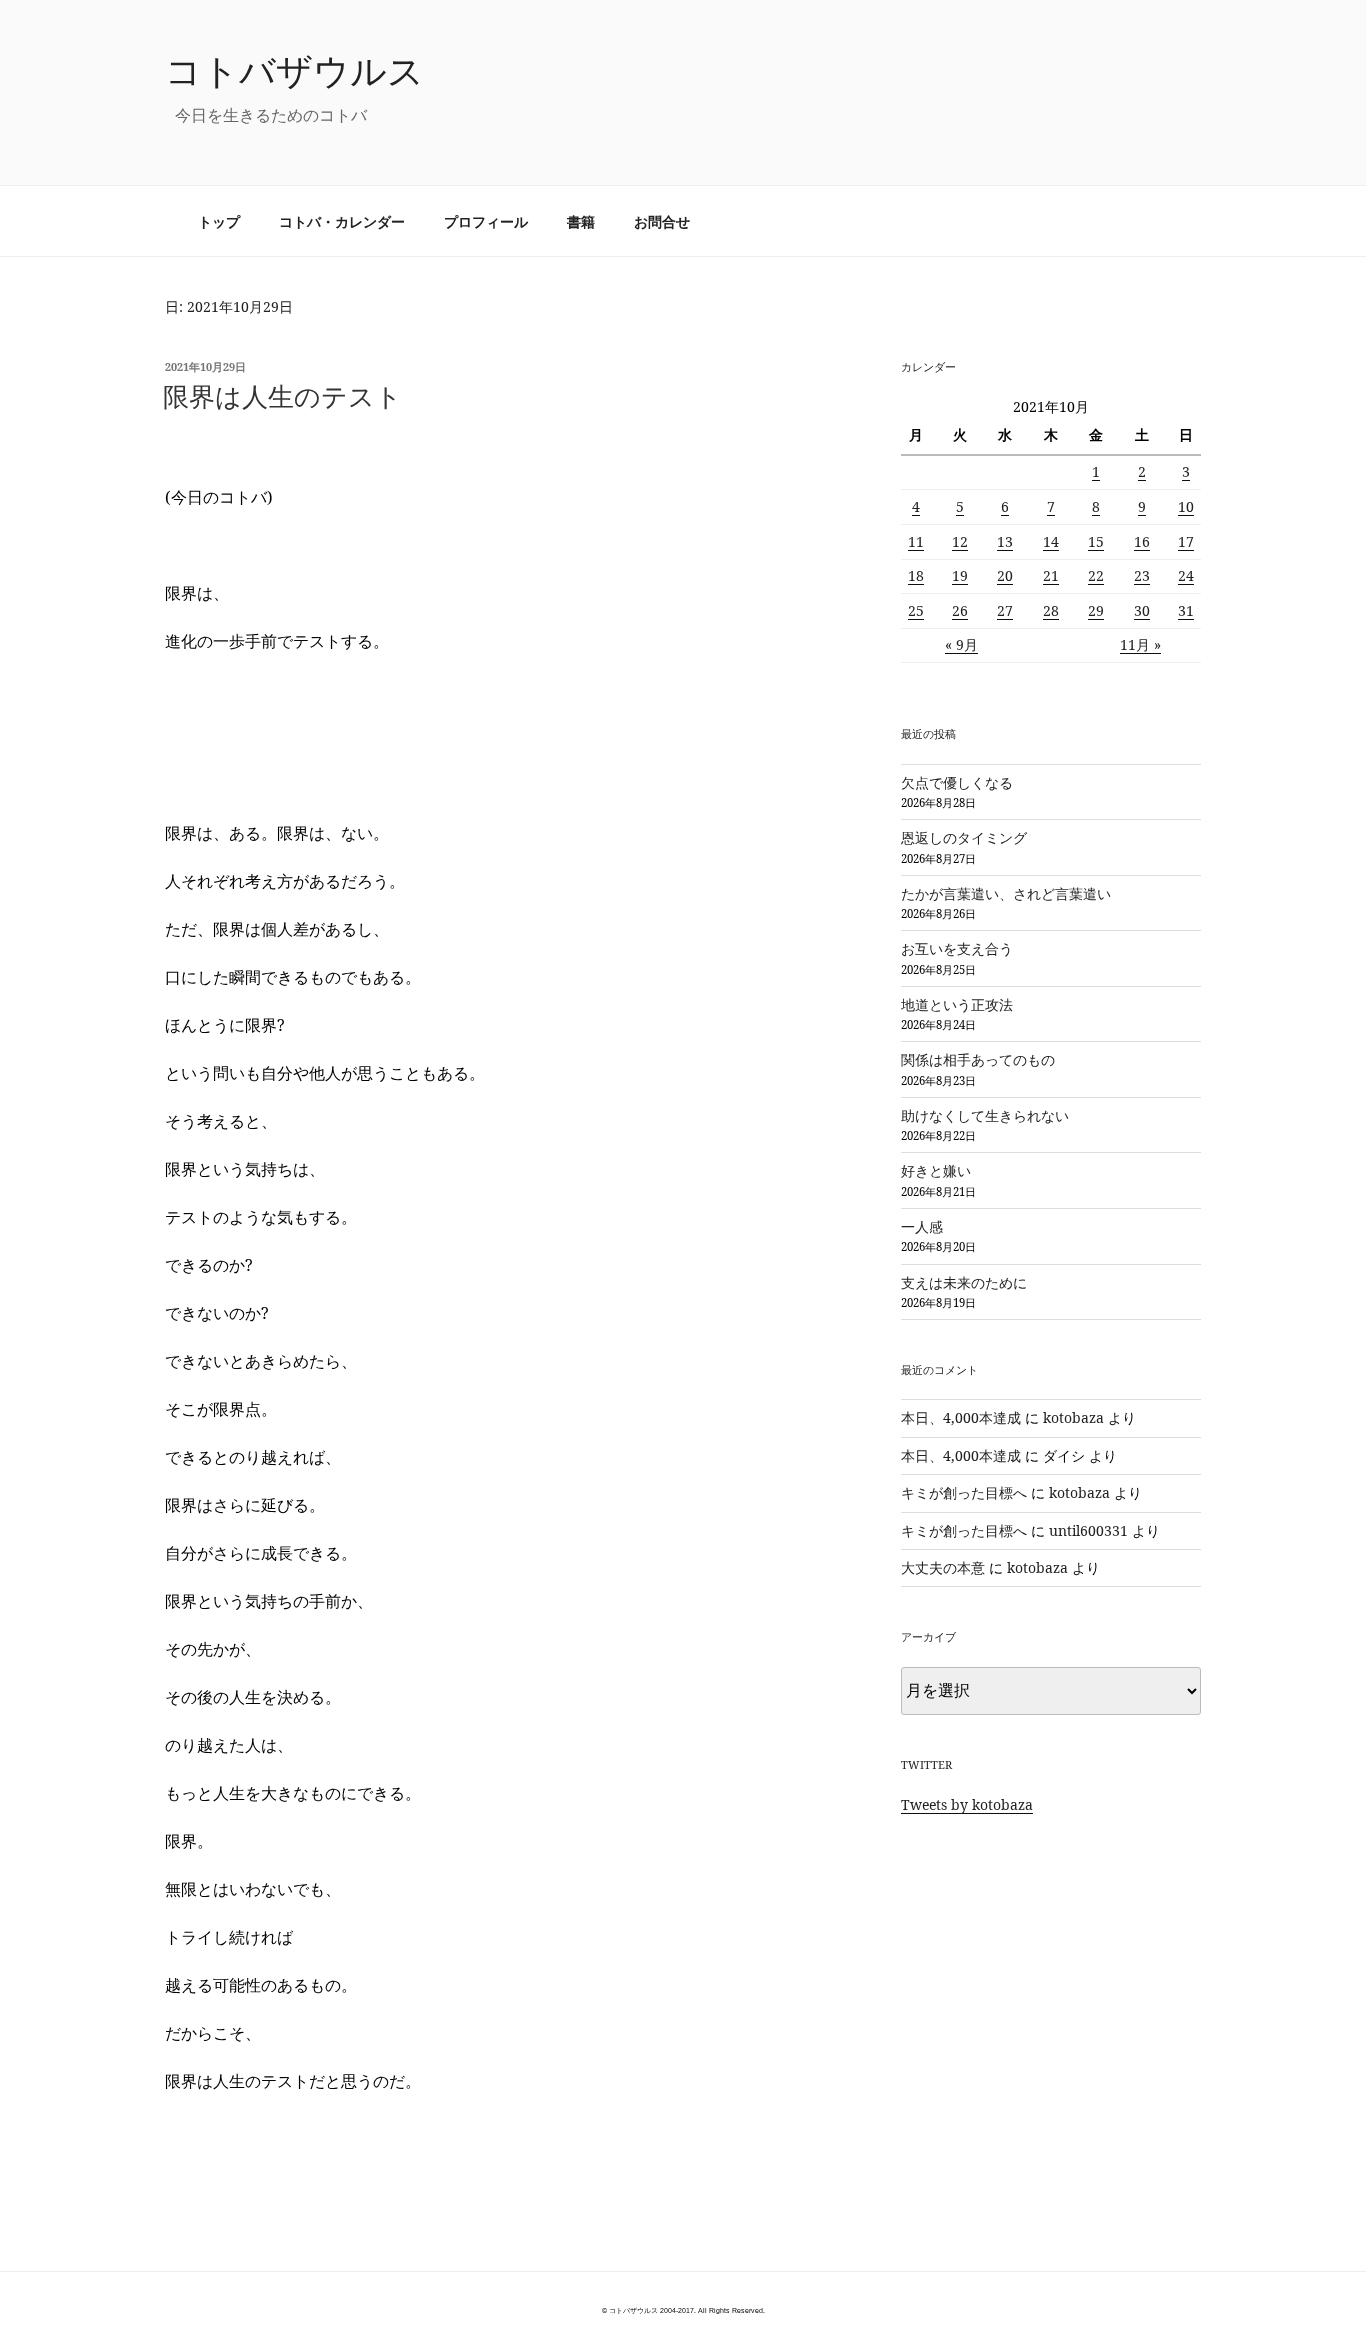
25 (916, 610)
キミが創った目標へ (964, 1492)
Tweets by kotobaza (967, 1804)
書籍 (581, 221)
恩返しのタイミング (964, 837)
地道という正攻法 (957, 1004)
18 (916, 575)
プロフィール (486, 221)
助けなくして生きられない (985, 1115)
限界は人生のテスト (282, 396)
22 (1096, 575)
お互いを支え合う (957, 948)
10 (1186, 506)
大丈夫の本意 (943, 1567)
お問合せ (662, 221)
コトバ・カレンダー (342, 221)
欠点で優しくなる (957, 782)
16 (1142, 541)
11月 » (1140, 644)
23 (1142, 575)
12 (960, 541)
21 (1051, 575)
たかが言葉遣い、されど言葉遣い (1006, 893)
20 (1005, 575)
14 (1051, 541)
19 (960, 575)
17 (1186, 541)
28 (1051, 610)
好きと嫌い (936, 1170)
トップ (219, 221)
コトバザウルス (294, 70)
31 (1186, 610)
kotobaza (1073, 1417)
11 (916, 541)
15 (1096, 541)
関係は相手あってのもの (978, 1059)
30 (1142, 610)
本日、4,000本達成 (961, 1417)
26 (960, 610)
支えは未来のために (964, 1282)
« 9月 (961, 644)
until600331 (1088, 1530)
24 (1186, 575)
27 (1005, 610)
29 (1096, 610)
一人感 (922, 1226)
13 (1005, 541)
